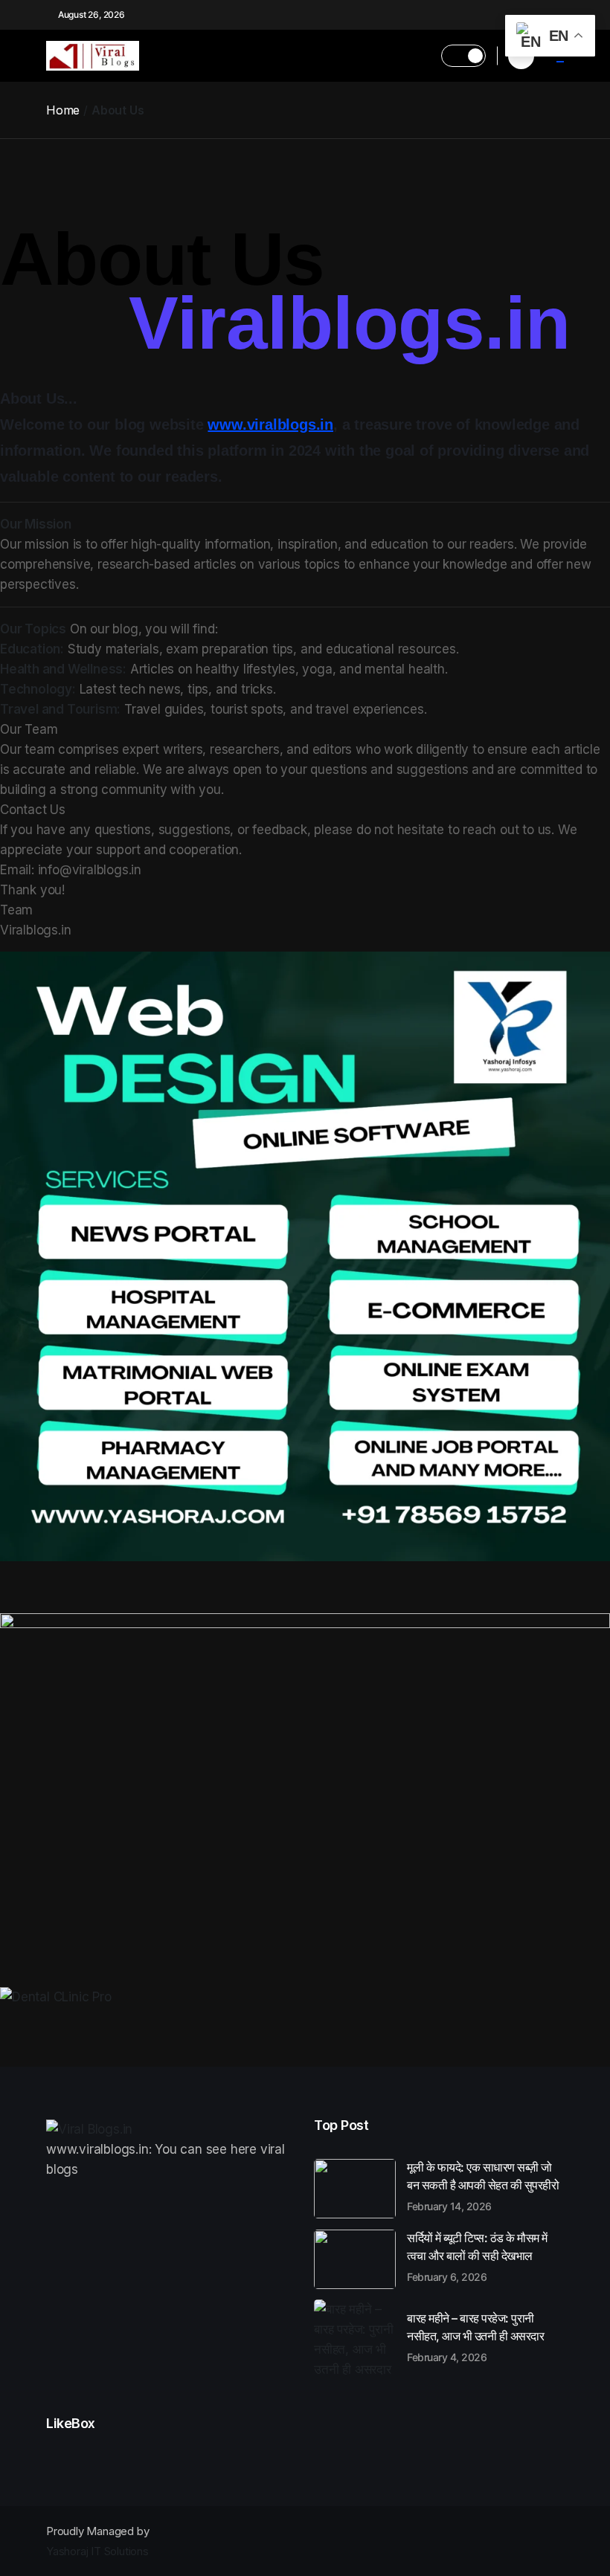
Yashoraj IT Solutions (97, 2551)
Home (63, 110)
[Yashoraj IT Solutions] (305, 1256)
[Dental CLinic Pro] (305, 1997)
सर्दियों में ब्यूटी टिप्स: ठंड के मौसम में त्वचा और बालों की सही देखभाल (477, 2256)
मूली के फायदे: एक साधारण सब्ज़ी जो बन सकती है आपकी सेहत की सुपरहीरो (483, 2186)
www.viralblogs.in (270, 425)
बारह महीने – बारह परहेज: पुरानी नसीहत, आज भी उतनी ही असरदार (475, 2337)
